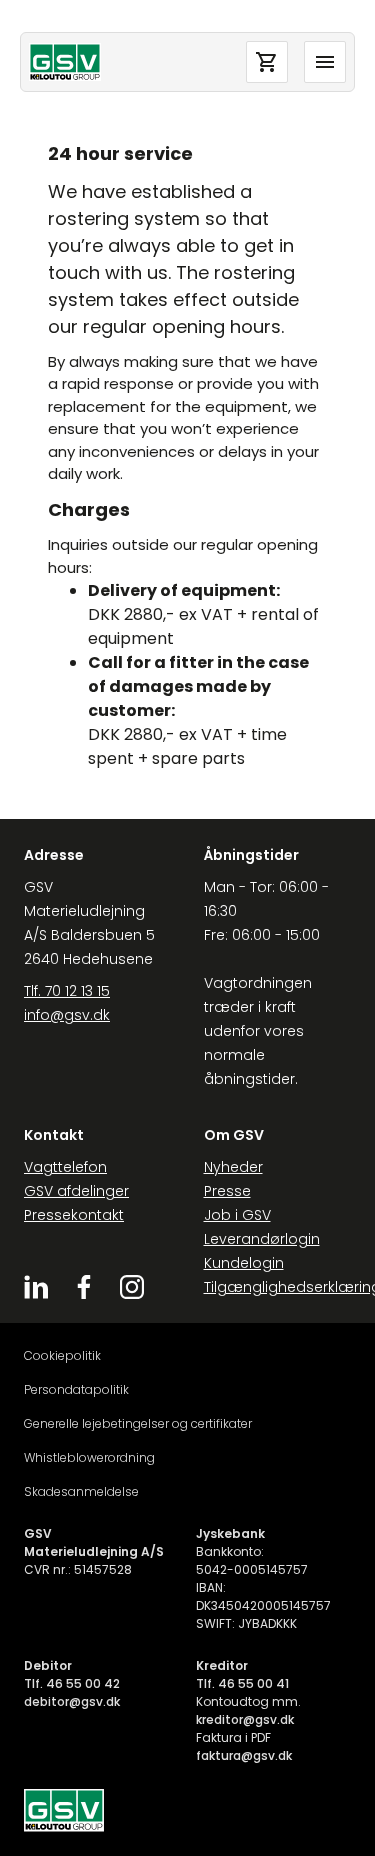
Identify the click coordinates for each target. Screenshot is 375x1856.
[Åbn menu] (325, 62)
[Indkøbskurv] (267, 62)
